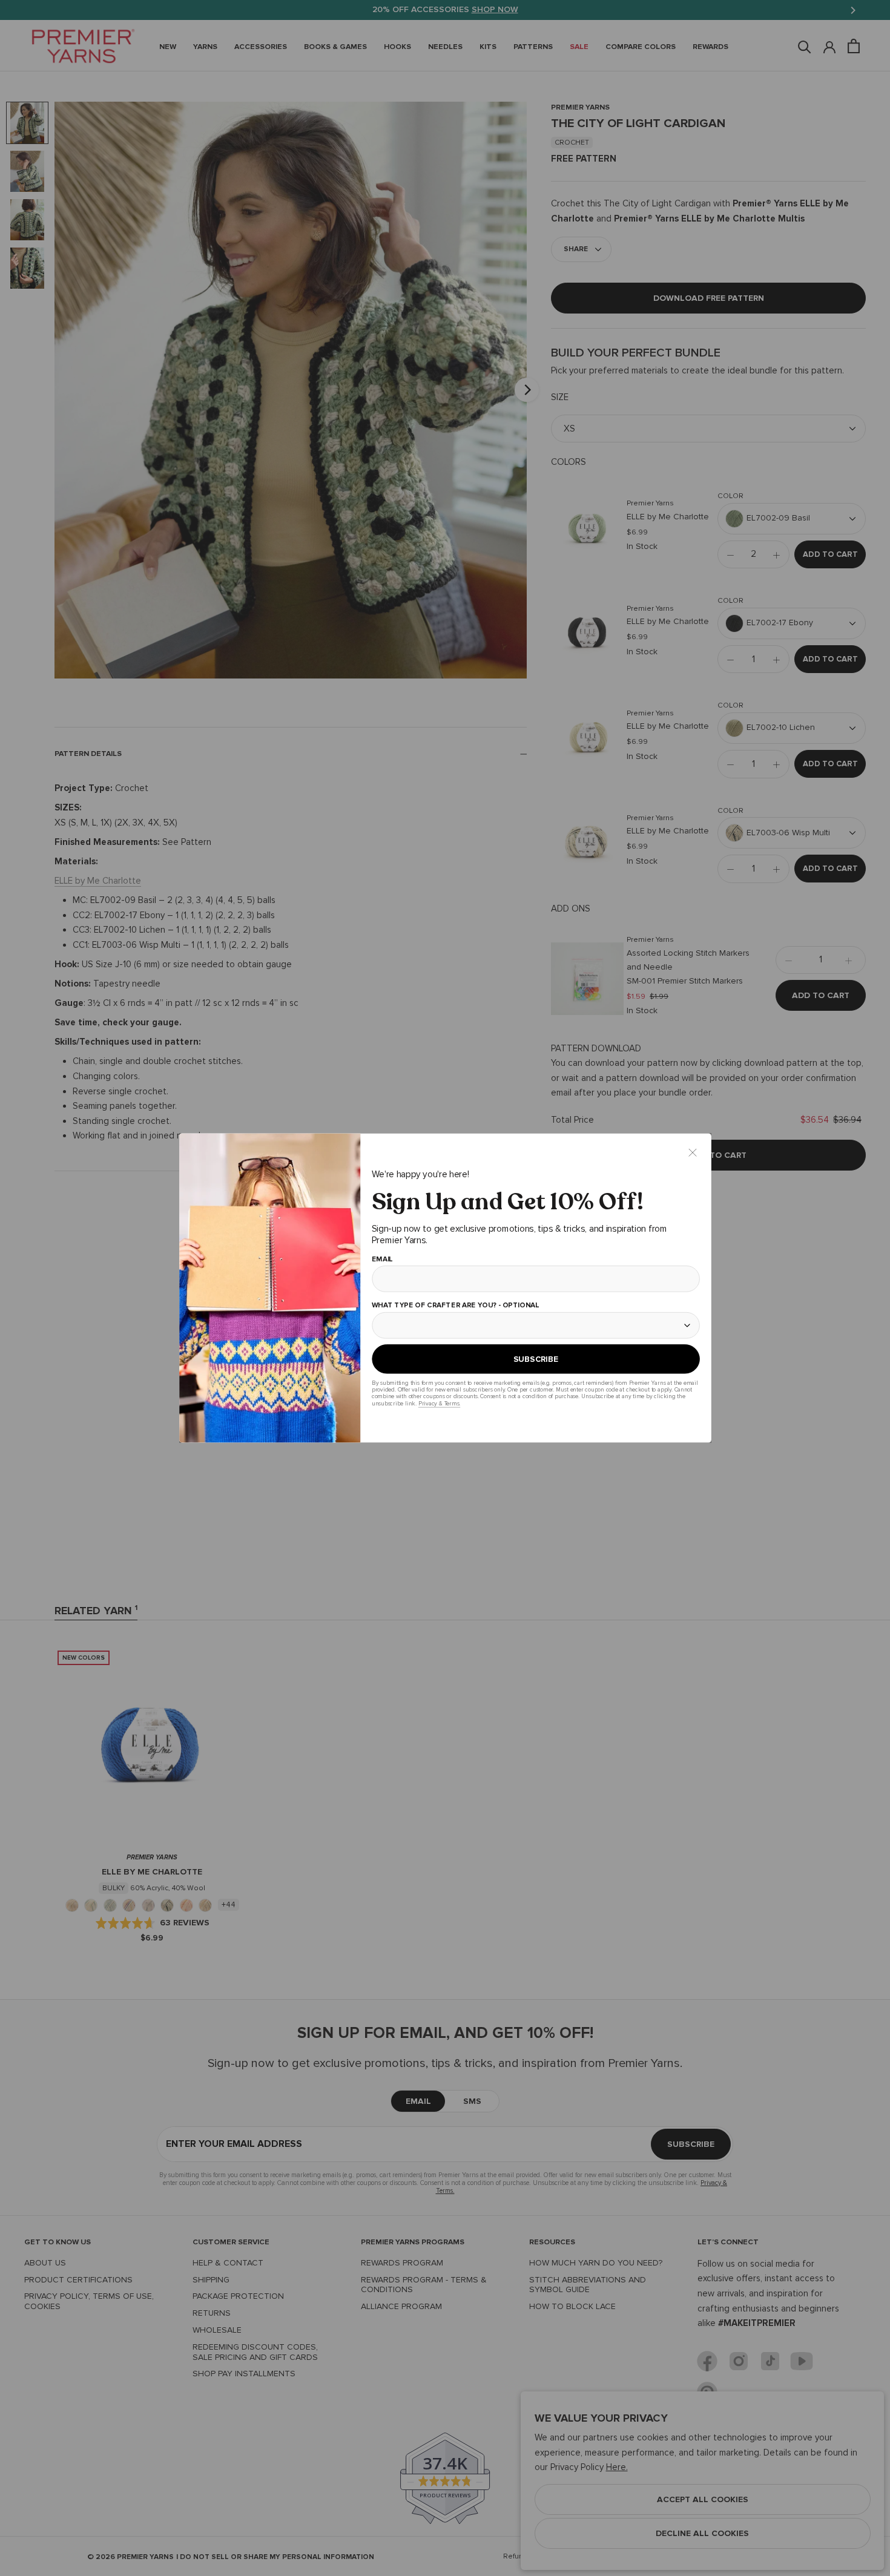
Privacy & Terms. (439, 1403)
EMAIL (382, 1260)
